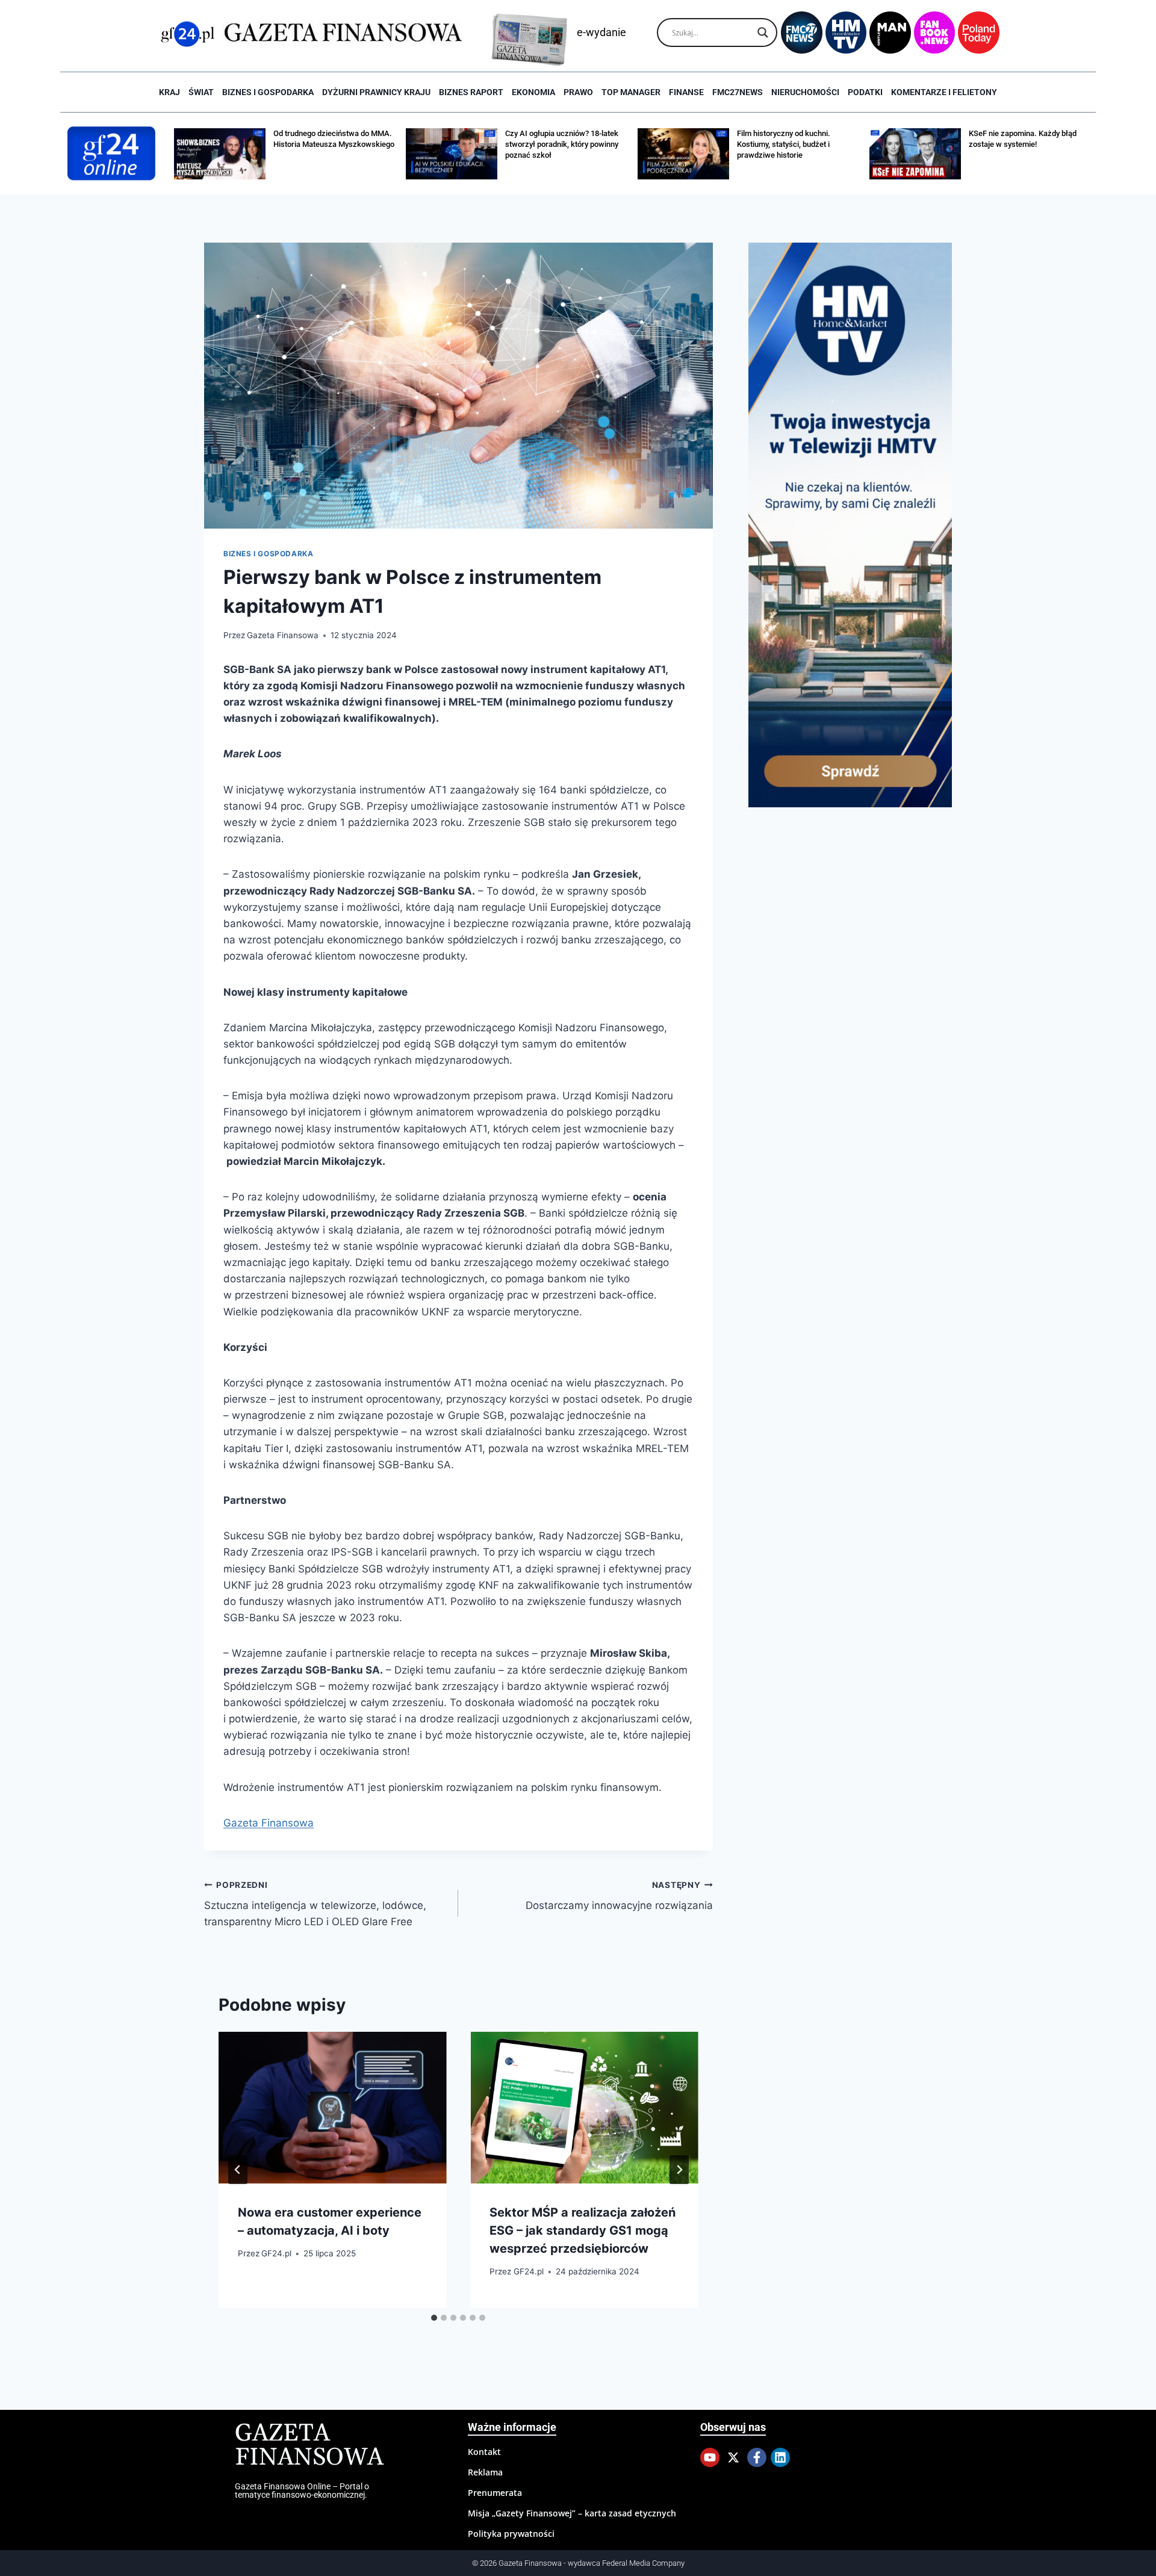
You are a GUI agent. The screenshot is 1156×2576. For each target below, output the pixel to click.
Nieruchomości (805, 92)
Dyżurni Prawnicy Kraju (376, 92)
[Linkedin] (780, 2457)
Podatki (865, 92)
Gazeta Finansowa (283, 635)
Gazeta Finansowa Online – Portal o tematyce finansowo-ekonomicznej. (302, 2491)
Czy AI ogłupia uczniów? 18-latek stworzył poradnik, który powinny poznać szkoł (562, 144)
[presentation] (332, 2108)
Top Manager (631, 92)
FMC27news (738, 92)
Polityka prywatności (511, 2534)
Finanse (686, 92)
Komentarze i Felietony (944, 92)
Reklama (485, 2472)
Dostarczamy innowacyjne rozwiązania (619, 1896)
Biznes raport (471, 92)
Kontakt (484, 2452)
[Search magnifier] (763, 33)
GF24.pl (276, 2253)
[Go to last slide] (238, 2170)
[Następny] (679, 2170)
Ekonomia (533, 92)
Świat (201, 92)
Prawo (578, 92)
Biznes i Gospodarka (268, 92)
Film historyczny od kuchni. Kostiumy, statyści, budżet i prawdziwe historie (784, 144)
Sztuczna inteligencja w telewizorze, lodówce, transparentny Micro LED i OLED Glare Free (315, 1904)
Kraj (169, 92)
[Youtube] (710, 2457)
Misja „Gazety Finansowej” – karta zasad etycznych (572, 2513)
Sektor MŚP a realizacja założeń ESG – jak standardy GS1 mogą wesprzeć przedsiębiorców (583, 2230)
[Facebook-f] (757, 2457)
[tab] (434, 2318)
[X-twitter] (733, 2457)
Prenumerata (495, 2493)
